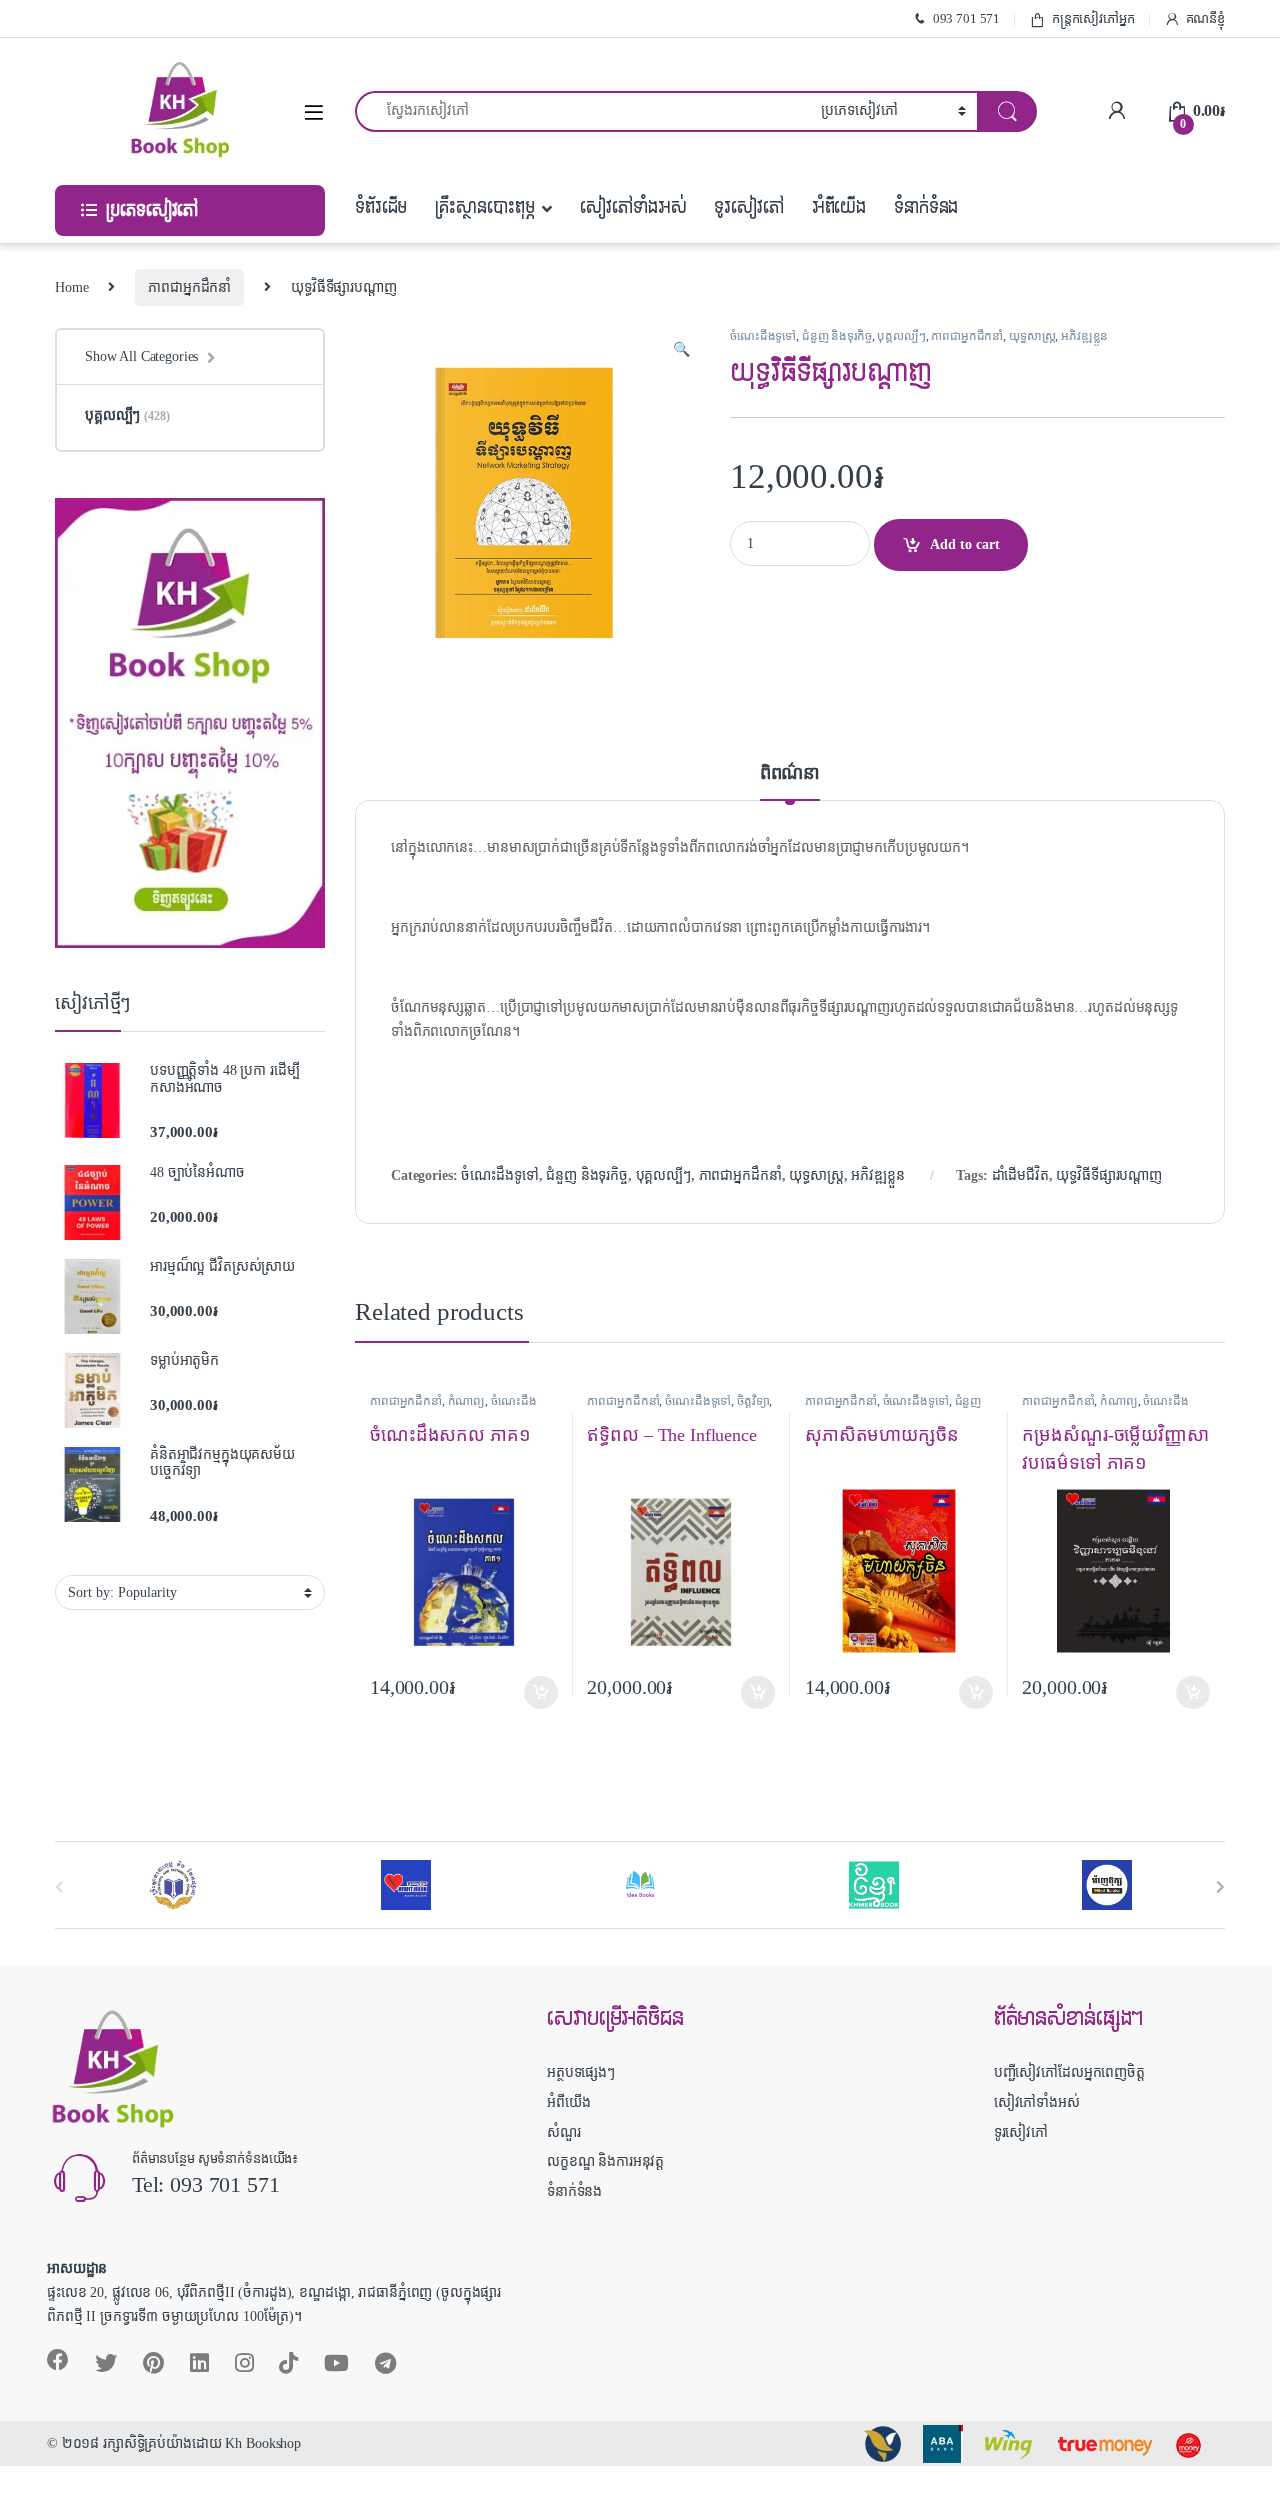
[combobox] (582, 111)
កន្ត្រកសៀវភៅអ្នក (1093, 18)
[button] (681, 350)
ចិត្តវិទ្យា (753, 1401)
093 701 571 (966, 18)
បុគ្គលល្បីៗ (901, 336)
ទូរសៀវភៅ (748, 207)
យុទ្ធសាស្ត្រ (1032, 336)
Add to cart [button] (541, 1693)
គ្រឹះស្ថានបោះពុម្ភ (484, 207)
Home (71, 287)
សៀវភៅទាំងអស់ (633, 207)
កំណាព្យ (467, 1401)
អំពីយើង (839, 207)
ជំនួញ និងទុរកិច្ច (837, 336)
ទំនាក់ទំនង (926, 207)
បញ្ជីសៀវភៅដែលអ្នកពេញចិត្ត (1069, 2072)
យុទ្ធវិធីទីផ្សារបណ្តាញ (1109, 1175)
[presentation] (1220, 1886)
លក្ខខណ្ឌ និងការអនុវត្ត (605, 2161)
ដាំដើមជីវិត (1020, 1175)
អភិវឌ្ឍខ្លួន (1084, 336)
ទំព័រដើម (381, 207)
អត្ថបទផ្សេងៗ (581, 2072)
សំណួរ (564, 2132)
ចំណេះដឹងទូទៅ (763, 336)
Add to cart (965, 544)
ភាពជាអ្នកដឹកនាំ (189, 287)
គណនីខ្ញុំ (1205, 18)
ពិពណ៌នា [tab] (790, 773)
